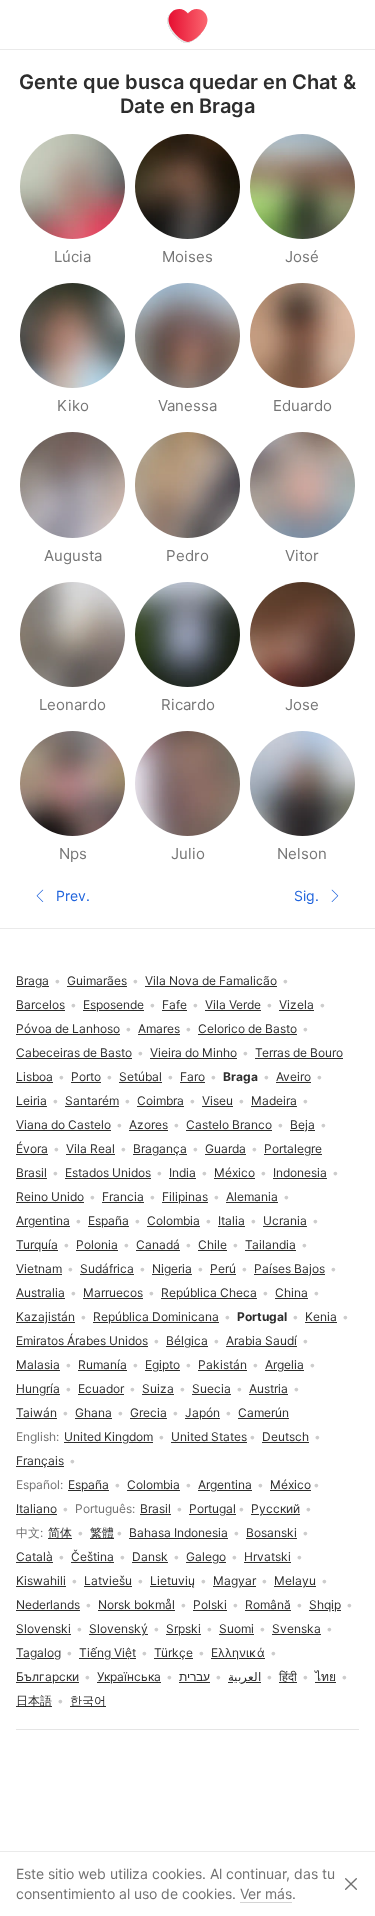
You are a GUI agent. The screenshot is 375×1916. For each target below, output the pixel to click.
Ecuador (101, 1388)
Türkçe (173, 1652)
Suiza (158, 1388)
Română (268, 1604)
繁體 (102, 1532)
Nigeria (172, 1268)
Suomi (236, 1628)
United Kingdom (108, 1436)
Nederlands (48, 1604)
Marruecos (113, 1292)
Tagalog (38, 1652)
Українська (129, 1676)
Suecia (211, 1388)
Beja (302, 1124)
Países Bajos (289, 1268)
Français (40, 1460)
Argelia (284, 1364)
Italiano (36, 1508)
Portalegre (293, 1148)
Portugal (212, 1508)
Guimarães (97, 980)
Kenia (321, 1316)
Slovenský (118, 1628)
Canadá (158, 1244)
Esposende (113, 1004)
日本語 (34, 1700)
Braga (32, 980)
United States (209, 1436)
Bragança (160, 1148)
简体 (60, 1532)
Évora (32, 1148)
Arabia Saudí (261, 1340)
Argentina (225, 1484)
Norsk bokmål (136, 1604)
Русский (275, 1508)
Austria (268, 1388)
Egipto (162, 1364)
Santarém (92, 1100)
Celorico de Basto (247, 1028)
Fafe (174, 1004)
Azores (148, 1124)
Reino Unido (50, 1196)
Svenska (296, 1628)
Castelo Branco (229, 1124)
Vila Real (90, 1148)
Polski (210, 1604)
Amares (159, 1028)
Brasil (155, 1508)
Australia (40, 1292)
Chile (212, 1244)
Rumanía (102, 1364)
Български (47, 1676)
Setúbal (140, 1076)
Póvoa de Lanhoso (68, 1028)
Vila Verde (233, 1004)
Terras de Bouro (299, 1052)
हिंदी (288, 1676)
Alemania (252, 1196)
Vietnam (39, 1268)
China (291, 1292)
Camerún (263, 1412)
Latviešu (108, 1580)
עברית (194, 1676)
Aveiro (293, 1076)
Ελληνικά (238, 1652)
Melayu (295, 1580)
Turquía (37, 1244)
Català (34, 1556)
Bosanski (271, 1532)
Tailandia (270, 1244)
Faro (192, 1076)
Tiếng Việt (107, 1652)
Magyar (234, 1580)
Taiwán (36, 1412)
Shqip (325, 1604)
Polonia (97, 1244)
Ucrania (285, 1220)
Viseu (217, 1100)
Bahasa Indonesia (178, 1532)
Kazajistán (45, 1316)
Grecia (148, 1412)
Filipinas (185, 1196)
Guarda (225, 1148)
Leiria (31, 1100)
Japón (202, 1412)
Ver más (266, 1893)
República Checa (209, 1292)
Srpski (183, 1628)
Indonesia (300, 1172)
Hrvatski (267, 1556)
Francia (123, 1196)
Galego (206, 1556)
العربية (244, 1676)
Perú (223, 1268)
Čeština (92, 1556)
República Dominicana (156, 1316)
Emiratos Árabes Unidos (82, 1340)
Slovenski (43, 1628)
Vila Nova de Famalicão (211, 980)
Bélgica (187, 1340)
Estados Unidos (108, 1172)
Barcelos (40, 1004)
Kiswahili (41, 1580)
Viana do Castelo (63, 1124)
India (182, 1172)
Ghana (93, 1412)
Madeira (274, 1100)
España (88, 1484)
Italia (231, 1220)
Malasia (38, 1364)
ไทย (325, 1676)
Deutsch (285, 1436)
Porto (86, 1076)
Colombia (153, 1484)
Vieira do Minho (193, 1052)
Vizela (296, 1004)
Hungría (38, 1388)
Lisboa (34, 1076)
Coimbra (160, 1100)
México (290, 1484)
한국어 (88, 1700)
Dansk (150, 1556)
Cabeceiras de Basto (74, 1052)
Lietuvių (172, 1580)
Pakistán (222, 1364)
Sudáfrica (107, 1268)
